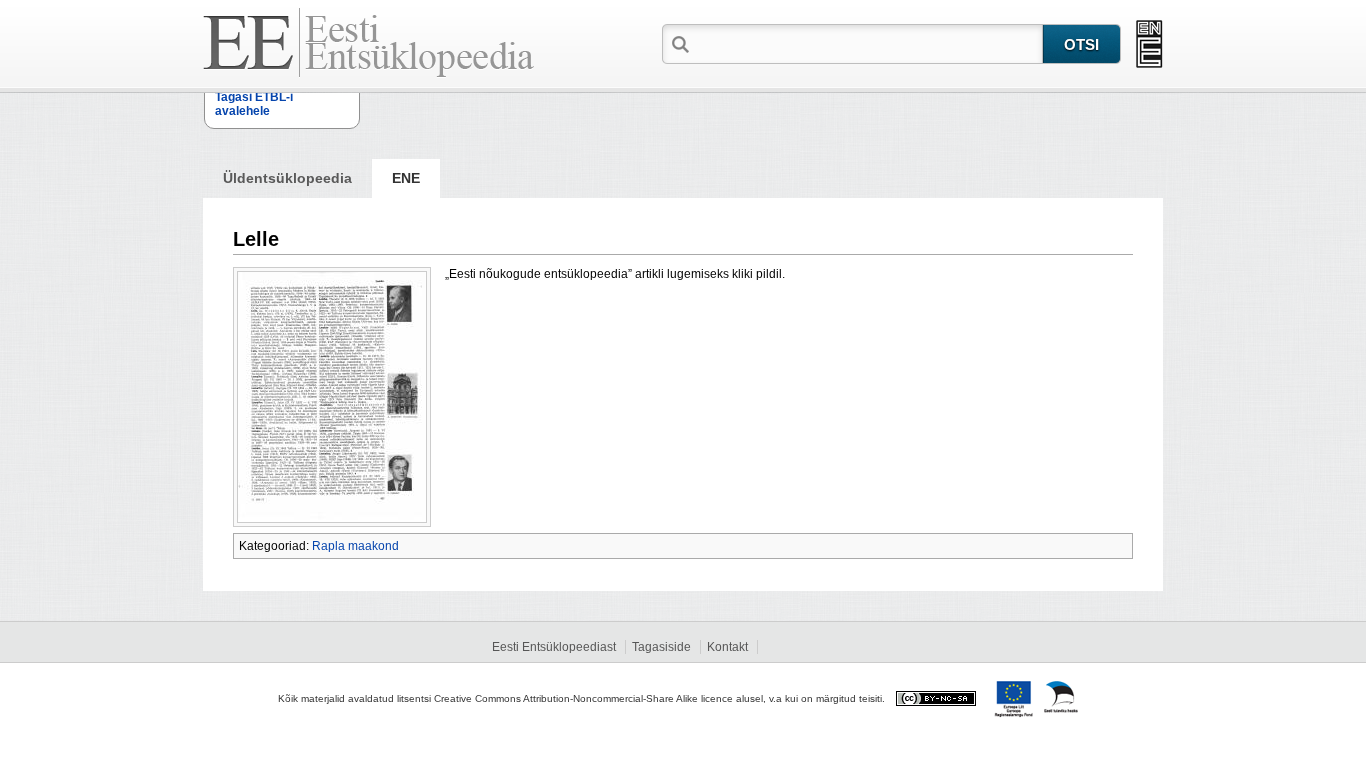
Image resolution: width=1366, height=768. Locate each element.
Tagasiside (661, 647)
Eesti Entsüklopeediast (554, 647)
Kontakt (727, 647)
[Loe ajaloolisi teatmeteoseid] (1149, 44)
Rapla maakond (355, 546)
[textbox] (868, 43)
